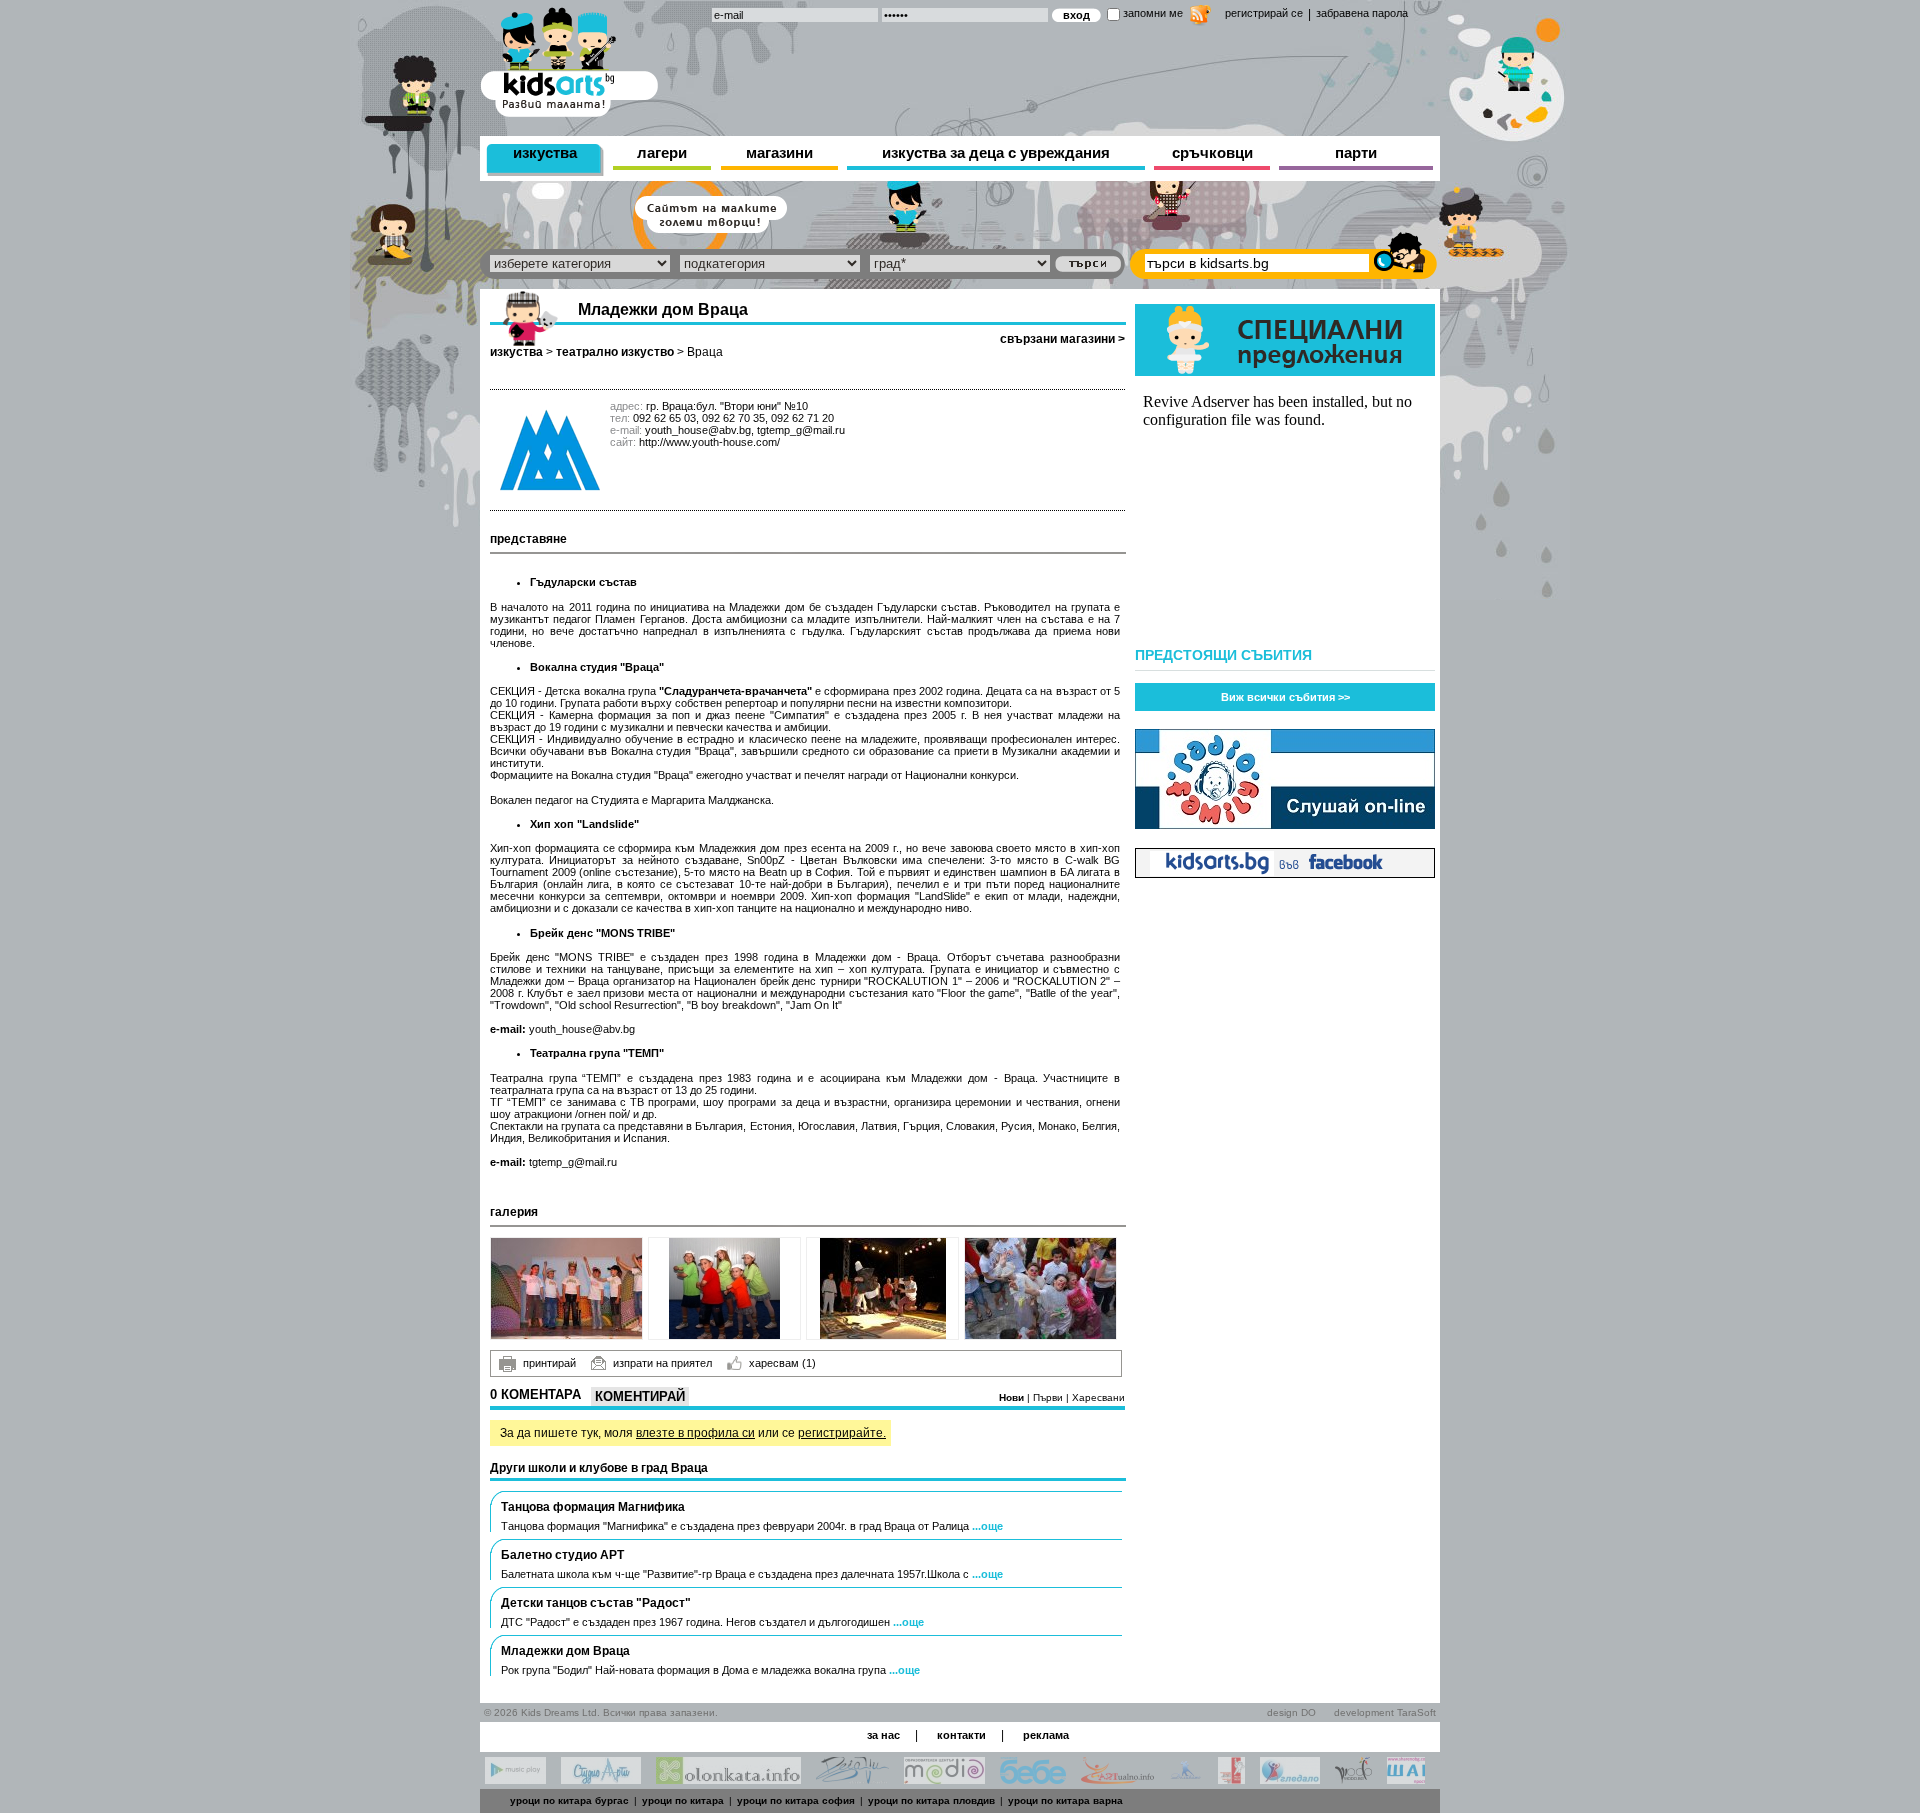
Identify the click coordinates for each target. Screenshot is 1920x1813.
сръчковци (1212, 152)
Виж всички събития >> (1285, 697)
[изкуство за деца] (569, 58)
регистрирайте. (842, 1433)
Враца (705, 352)
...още (987, 1526)
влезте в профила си (695, 1433)
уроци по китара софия (796, 1800)
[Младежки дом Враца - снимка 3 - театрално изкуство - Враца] (882, 1288)
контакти (961, 1735)
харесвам (782, 1363)
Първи (1049, 1397)
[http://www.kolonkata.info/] (728, 1778)
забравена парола (1362, 13)
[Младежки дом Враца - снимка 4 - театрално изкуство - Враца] (1040, 1288)
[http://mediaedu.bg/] (944, 1778)
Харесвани (1098, 1397)
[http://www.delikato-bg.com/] (1186, 1778)
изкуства (545, 152)
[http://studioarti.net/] (601, 1778)
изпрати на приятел (662, 1363)
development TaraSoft (1385, 1712)
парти (1356, 152)
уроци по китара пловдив (931, 1800)
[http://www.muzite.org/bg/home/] (1231, 1778)
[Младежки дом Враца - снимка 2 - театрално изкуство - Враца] (724, 1288)
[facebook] (1285, 872)
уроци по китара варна (1065, 1800)
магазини (779, 152)
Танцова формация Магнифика (593, 1507)
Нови (1013, 1397)
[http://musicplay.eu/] (515, 1778)
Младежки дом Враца (565, 1651)
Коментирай (640, 1396)
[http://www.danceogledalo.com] (1290, 1778)
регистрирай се (1264, 13)
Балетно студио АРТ (562, 1555)
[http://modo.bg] (1353, 1778)
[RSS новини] (1200, 17)
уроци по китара (683, 1800)
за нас (883, 1735)
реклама (1046, 1735)
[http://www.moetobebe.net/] (1033, 1778)
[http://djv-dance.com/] (852, 1778)
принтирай (549, 1363)
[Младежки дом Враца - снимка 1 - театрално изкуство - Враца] (566, 1288)
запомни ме (1153, 13)
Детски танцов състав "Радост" (596, 1603)
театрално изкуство (615, 352)
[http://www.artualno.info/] (1117, 1778)
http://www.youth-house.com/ (709, 442)
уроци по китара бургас (569, 1800)
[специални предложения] (1285, 370)
